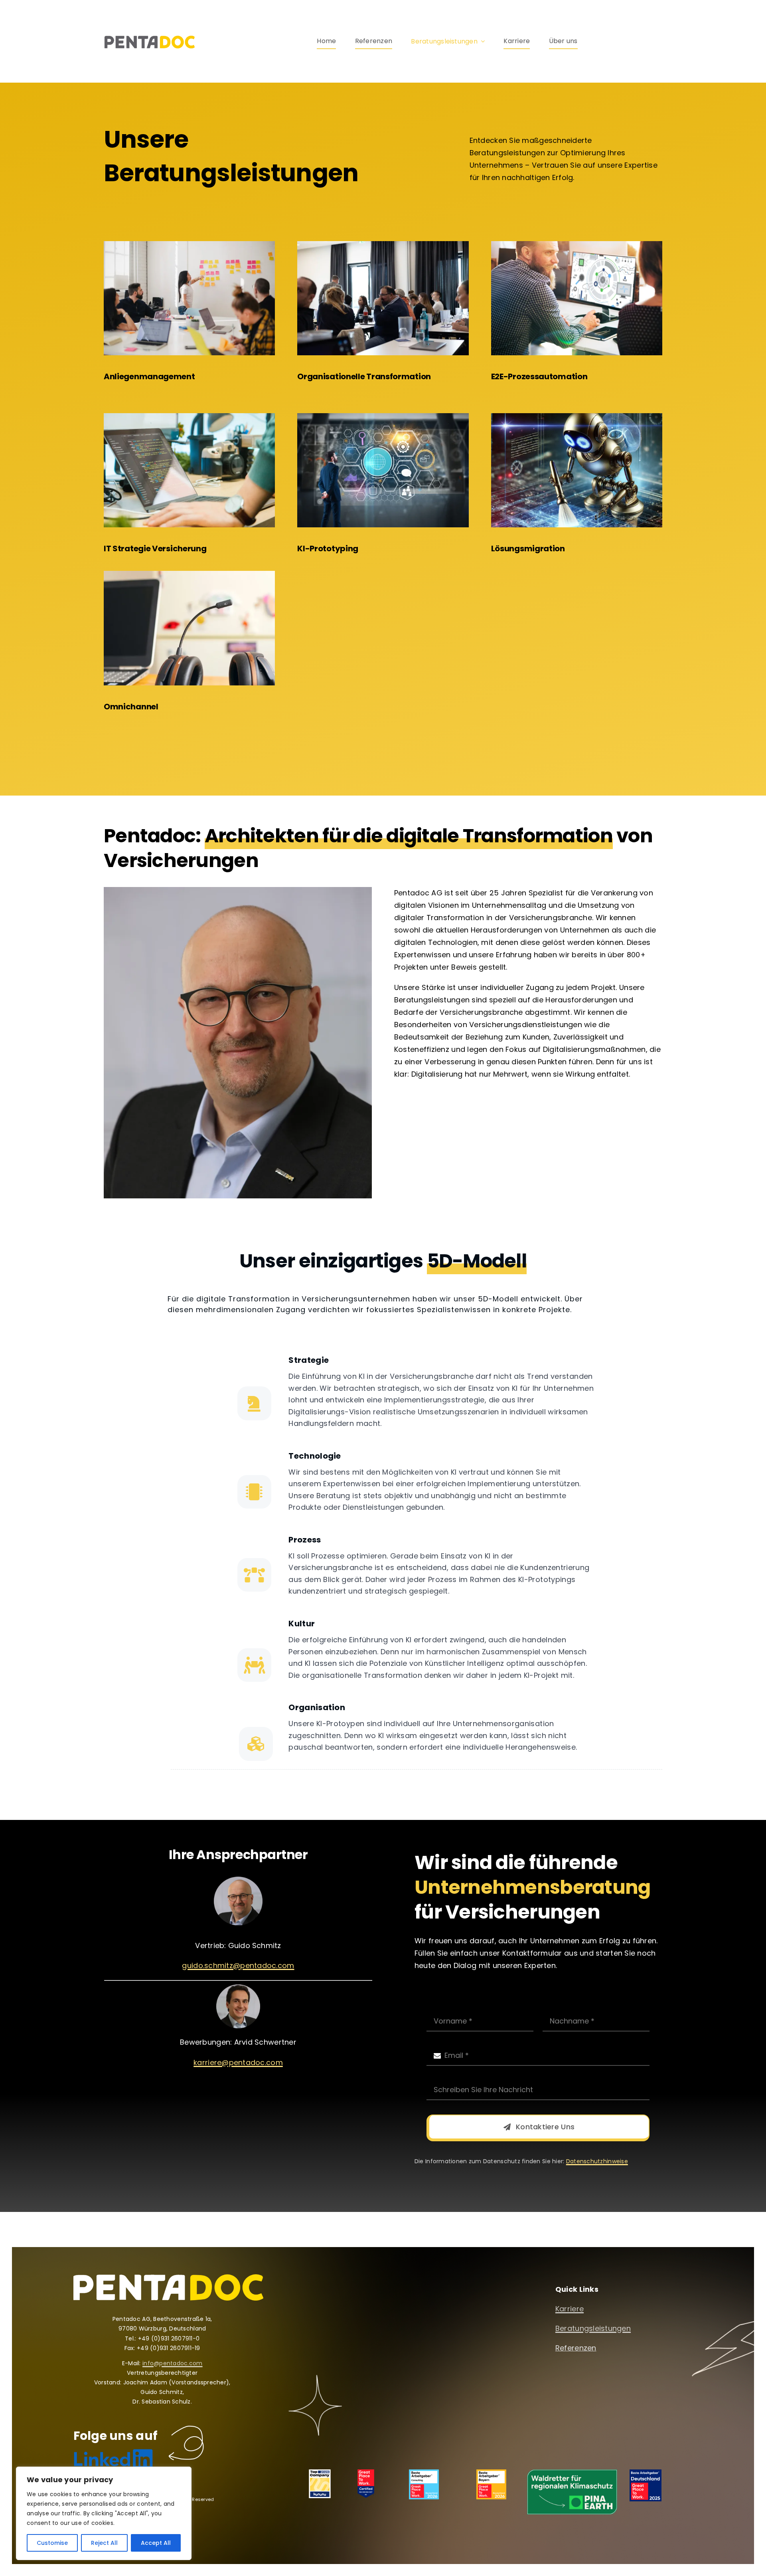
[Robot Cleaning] (577, 417)
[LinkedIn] (113, 2452)
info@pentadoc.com (173, 2363)
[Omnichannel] (189, 574)
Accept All (156, 2543)
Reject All (104, 2543)
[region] (104, 2513)
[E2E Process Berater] (577, 245)
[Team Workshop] (189, 245)
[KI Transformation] (383, 417)
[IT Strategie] (189, 417)
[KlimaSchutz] (572, 2473)
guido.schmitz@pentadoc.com (238, 1965)
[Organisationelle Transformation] (383, 245)
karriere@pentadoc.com (238, 2062)
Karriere (570, 2309)
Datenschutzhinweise (597, 2161)
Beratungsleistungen (593, 2328)
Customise (52, 2543)
